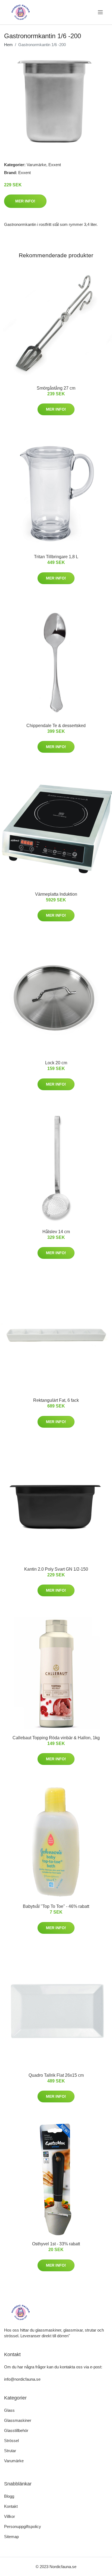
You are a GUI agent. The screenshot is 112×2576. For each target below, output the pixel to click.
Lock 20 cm (56, 1063)
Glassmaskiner (18, 2420)
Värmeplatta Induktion (56, 894)
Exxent (55, 165)
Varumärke (36, 165)
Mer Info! (25, 201)
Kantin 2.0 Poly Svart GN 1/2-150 (56, 1569)
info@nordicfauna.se (22, 2379)
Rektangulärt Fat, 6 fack (56, 1400)
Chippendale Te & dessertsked (56, 726)
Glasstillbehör (16, 2430)
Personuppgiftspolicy (23, 2526)
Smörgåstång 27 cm (56, 388)
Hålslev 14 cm (56, 1232)
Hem (8, 45)
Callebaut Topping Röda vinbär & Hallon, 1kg (56, 1738)
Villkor (10, 2516)
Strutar (10, 2451)
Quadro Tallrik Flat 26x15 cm (56, 2075)
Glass (9, 2410)
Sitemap (11, 2537)
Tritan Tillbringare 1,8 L (56, 557)
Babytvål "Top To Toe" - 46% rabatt (56, 1906)
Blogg (9, 2496)
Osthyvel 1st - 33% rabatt (56, 2244)
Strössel (11, 2441)
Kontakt (11, 2506)
